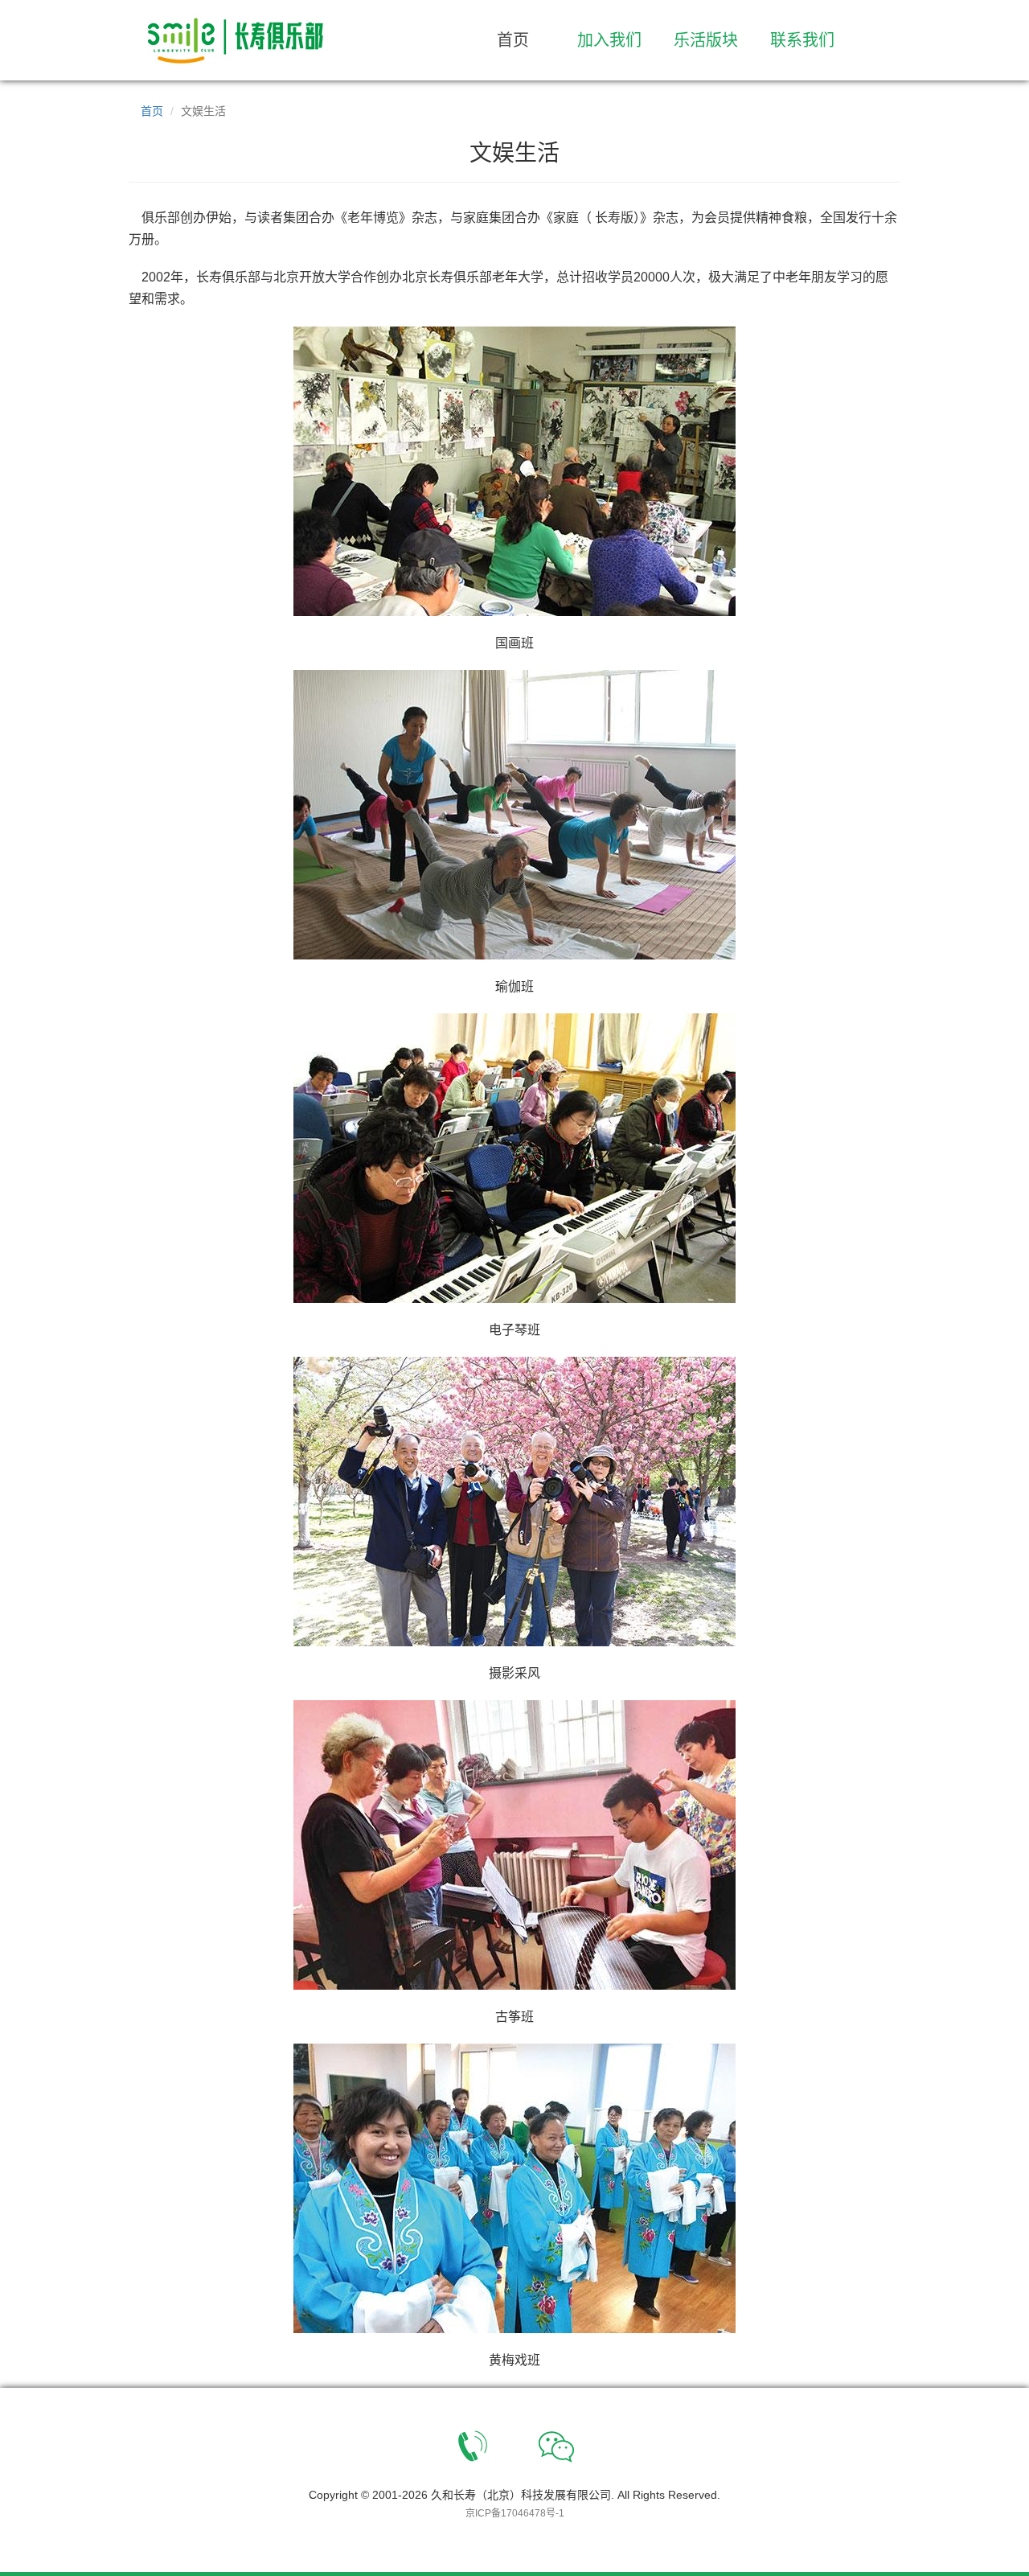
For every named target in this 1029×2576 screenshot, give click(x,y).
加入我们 (609, 40)
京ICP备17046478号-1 (515, 2513)
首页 (513, 40)
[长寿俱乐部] (248, 40)
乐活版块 (706, 40)
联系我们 (802, 40)
